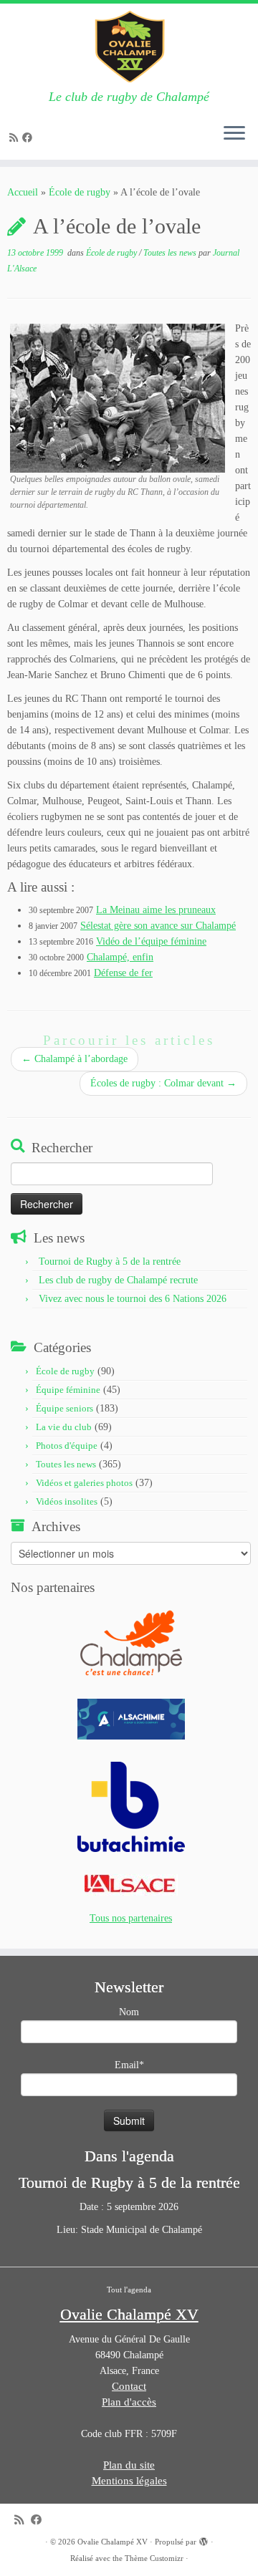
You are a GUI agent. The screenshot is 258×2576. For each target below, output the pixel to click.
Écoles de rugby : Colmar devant (163, 1083)
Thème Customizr (154, 2558)
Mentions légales (129, 2481)
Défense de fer (123, 973)
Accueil (23, 192)
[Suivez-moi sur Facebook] (29, 138)
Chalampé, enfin (120, 957)
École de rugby (80, 192)
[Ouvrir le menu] (234, 134)
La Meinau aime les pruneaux (156, 910)
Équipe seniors (64, 1408)
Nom (129, 2012)
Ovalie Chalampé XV (113, 2542)
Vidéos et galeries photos (84, 1483)
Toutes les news (171, 253)
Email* (129, 2065)
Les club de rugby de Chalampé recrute (118, 1280)
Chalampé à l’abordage (75, 1059)
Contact (129, 2386)
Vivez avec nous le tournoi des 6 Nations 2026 (133, 1299)
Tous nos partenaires (131, 1918)
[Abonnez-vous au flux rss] (16, 138)
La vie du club (64, 1427)
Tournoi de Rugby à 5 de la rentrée (110, 1262)
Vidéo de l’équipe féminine (151, 941)
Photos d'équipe (67, 1446)
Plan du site (129, 2465)
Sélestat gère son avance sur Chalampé (158, 926)
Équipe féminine (68, 1390)
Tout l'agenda (129, 2290)
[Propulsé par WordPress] (204, 2539)
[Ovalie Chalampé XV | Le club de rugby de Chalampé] (129, 47)
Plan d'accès (129, 2402)
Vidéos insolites (67, 1501)
